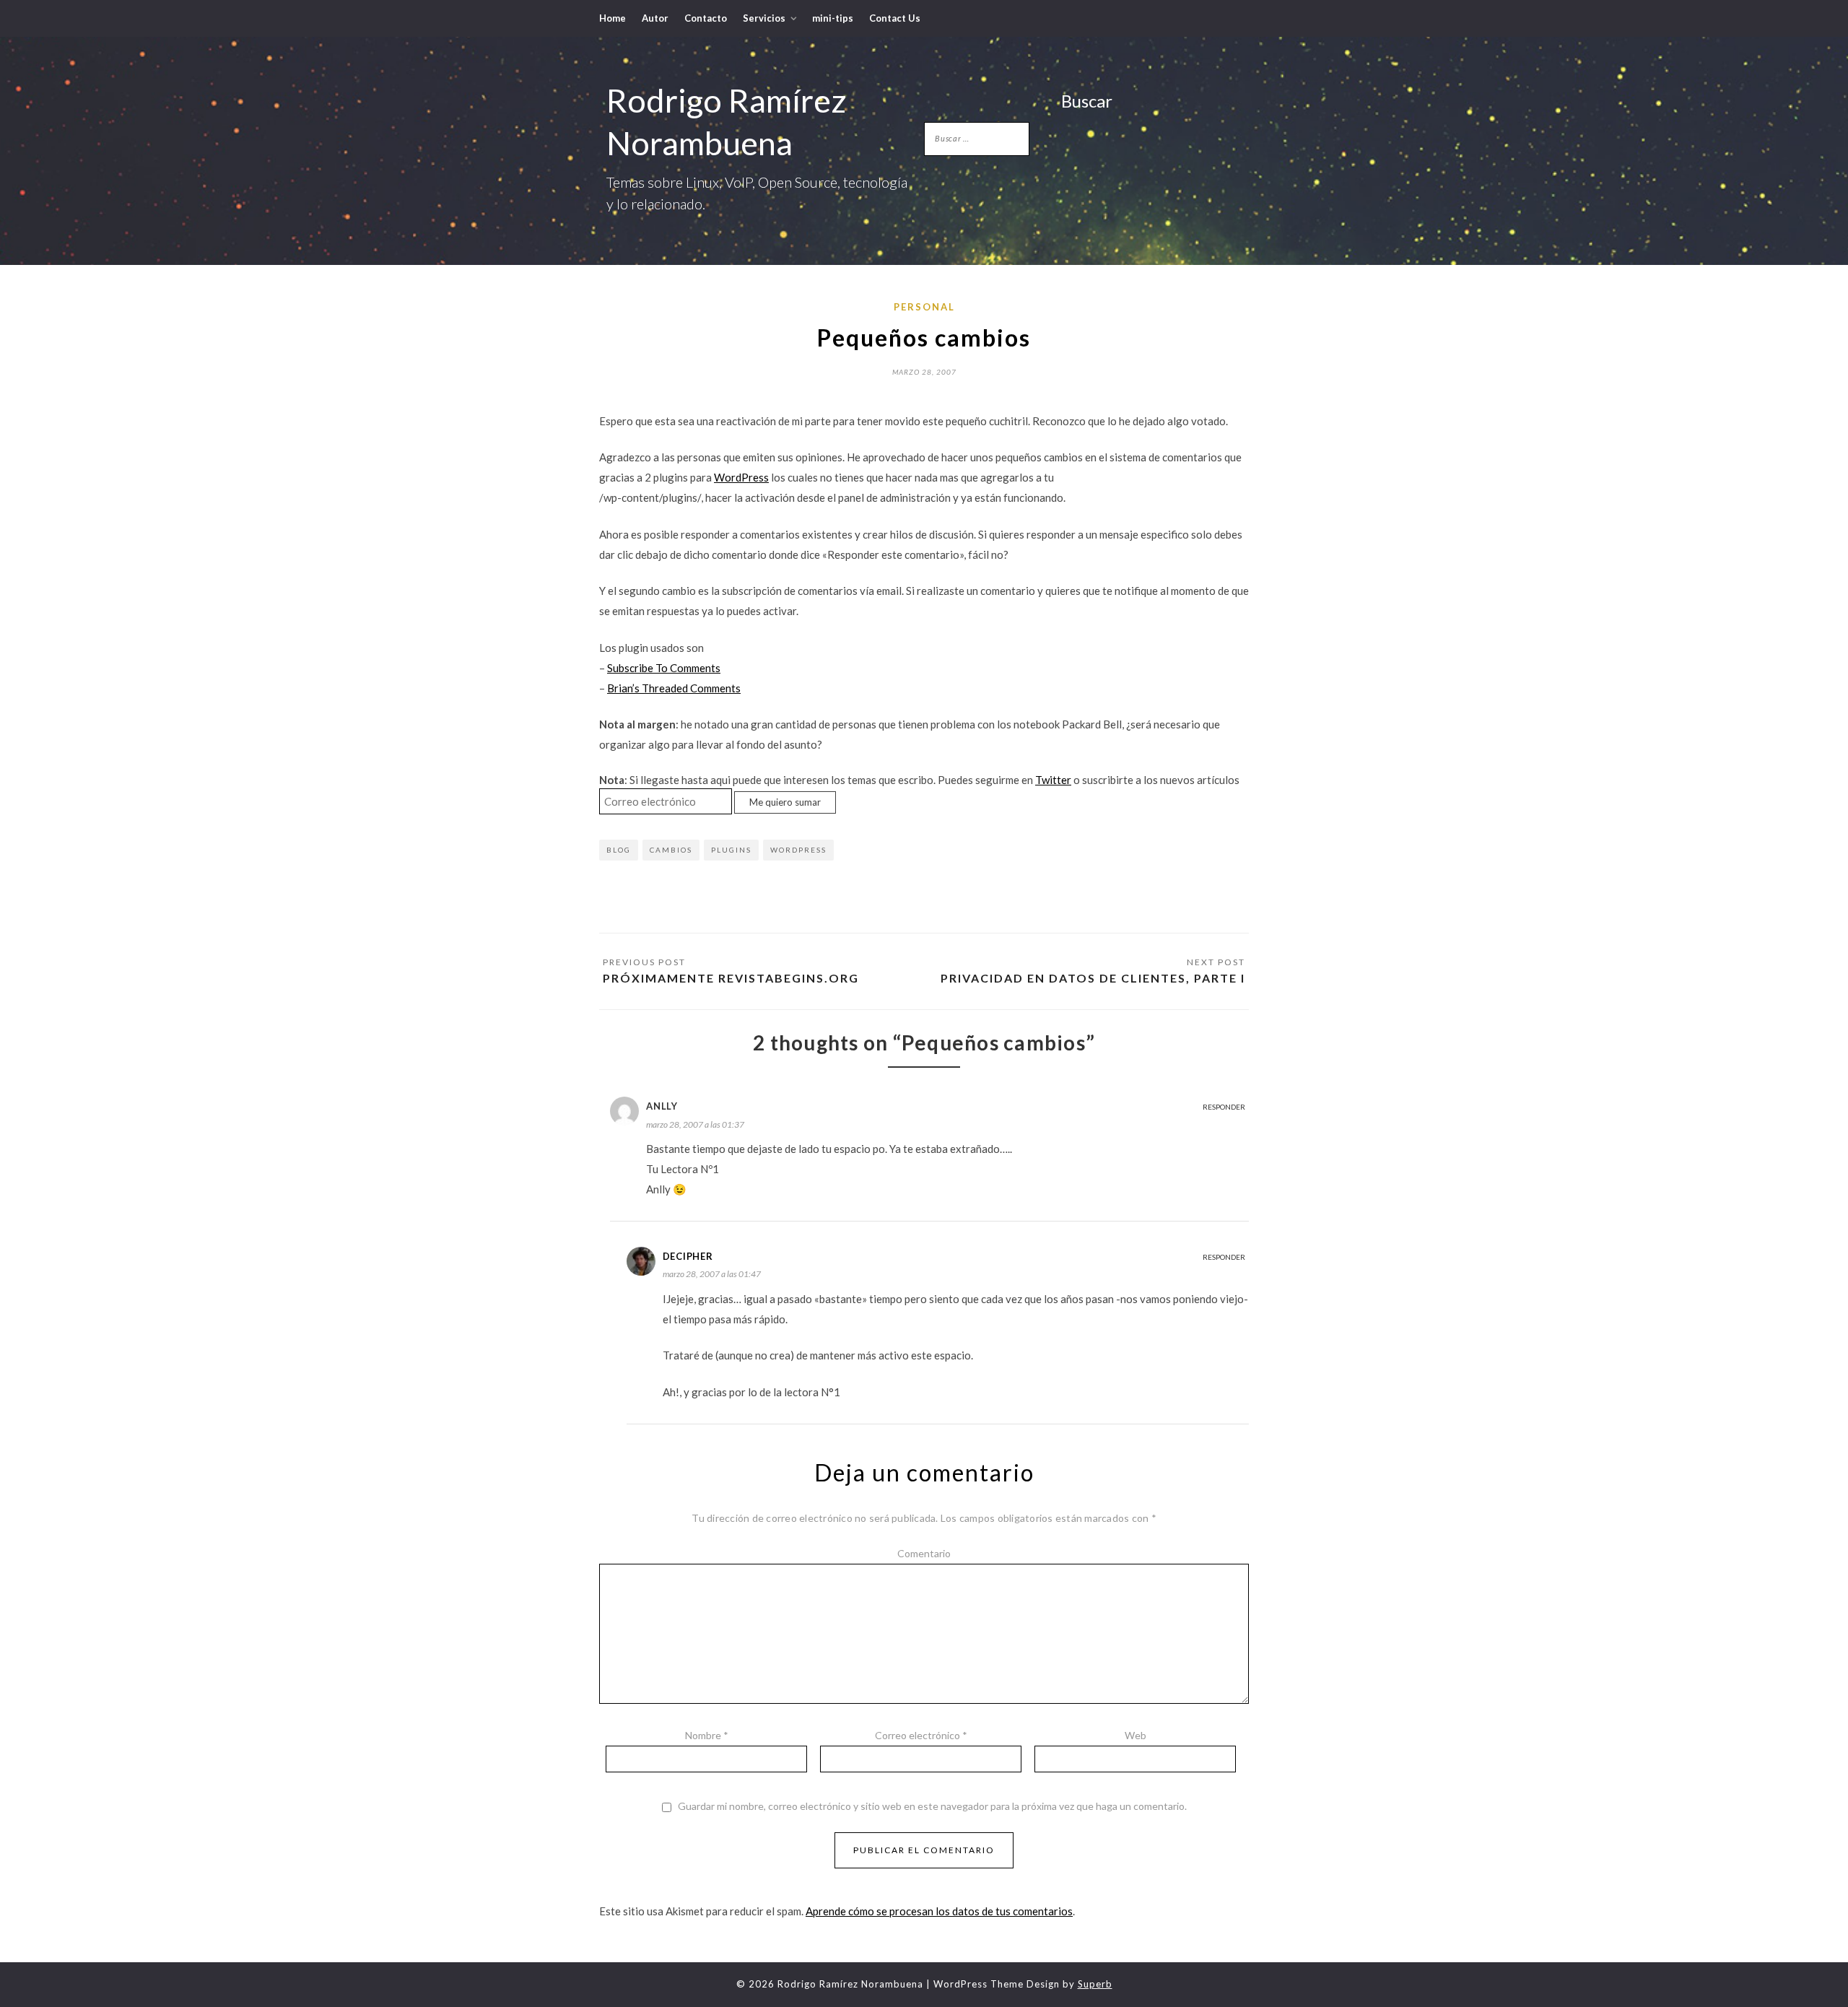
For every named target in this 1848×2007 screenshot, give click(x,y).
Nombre (707, 1735)
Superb (1095, 1984)
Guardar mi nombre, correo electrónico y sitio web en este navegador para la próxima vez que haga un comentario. (932, 1806)
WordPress (741, 477)
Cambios (671, 850)
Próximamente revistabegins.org (731, 978)
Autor (655, 18)
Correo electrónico (921, 1735)
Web (1136, 1735)
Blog (619, 850)
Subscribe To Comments (664, 668)
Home (613, 18)
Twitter (1053, 780)
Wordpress (798, 850)
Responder (1224, 1107)
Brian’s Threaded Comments (674, 688)
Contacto (706, 18)
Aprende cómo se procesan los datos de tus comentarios (939, 1911)
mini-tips (833, 18)
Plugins (731, 850)
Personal (924, 307)
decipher (688, 1256)
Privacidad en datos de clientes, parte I (1093, 978)
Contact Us (895, 18)
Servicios (764, 18)
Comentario (924, 1553)
